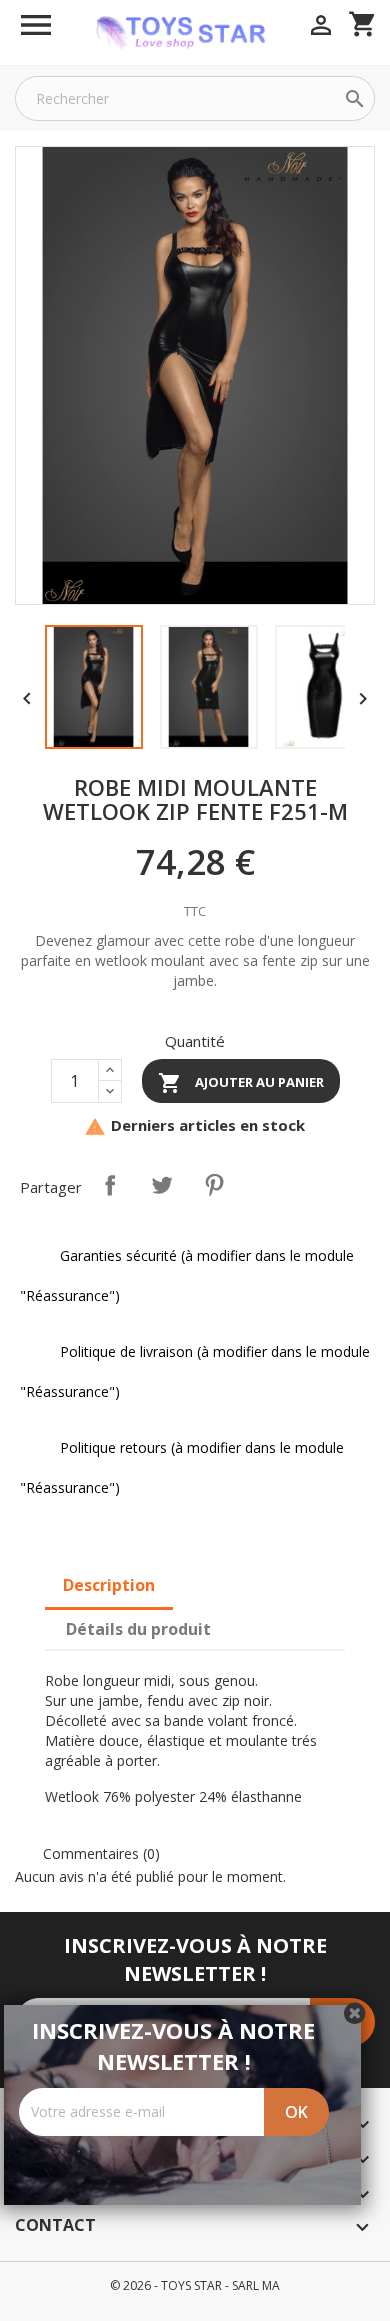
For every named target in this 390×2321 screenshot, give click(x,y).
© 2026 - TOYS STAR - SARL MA (195, 2285)
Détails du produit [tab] (138, 1629)
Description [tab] (109, 1585)
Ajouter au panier (241, 1083)
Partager (110, 1185)
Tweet (162, 1185)
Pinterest (214, 1185)
